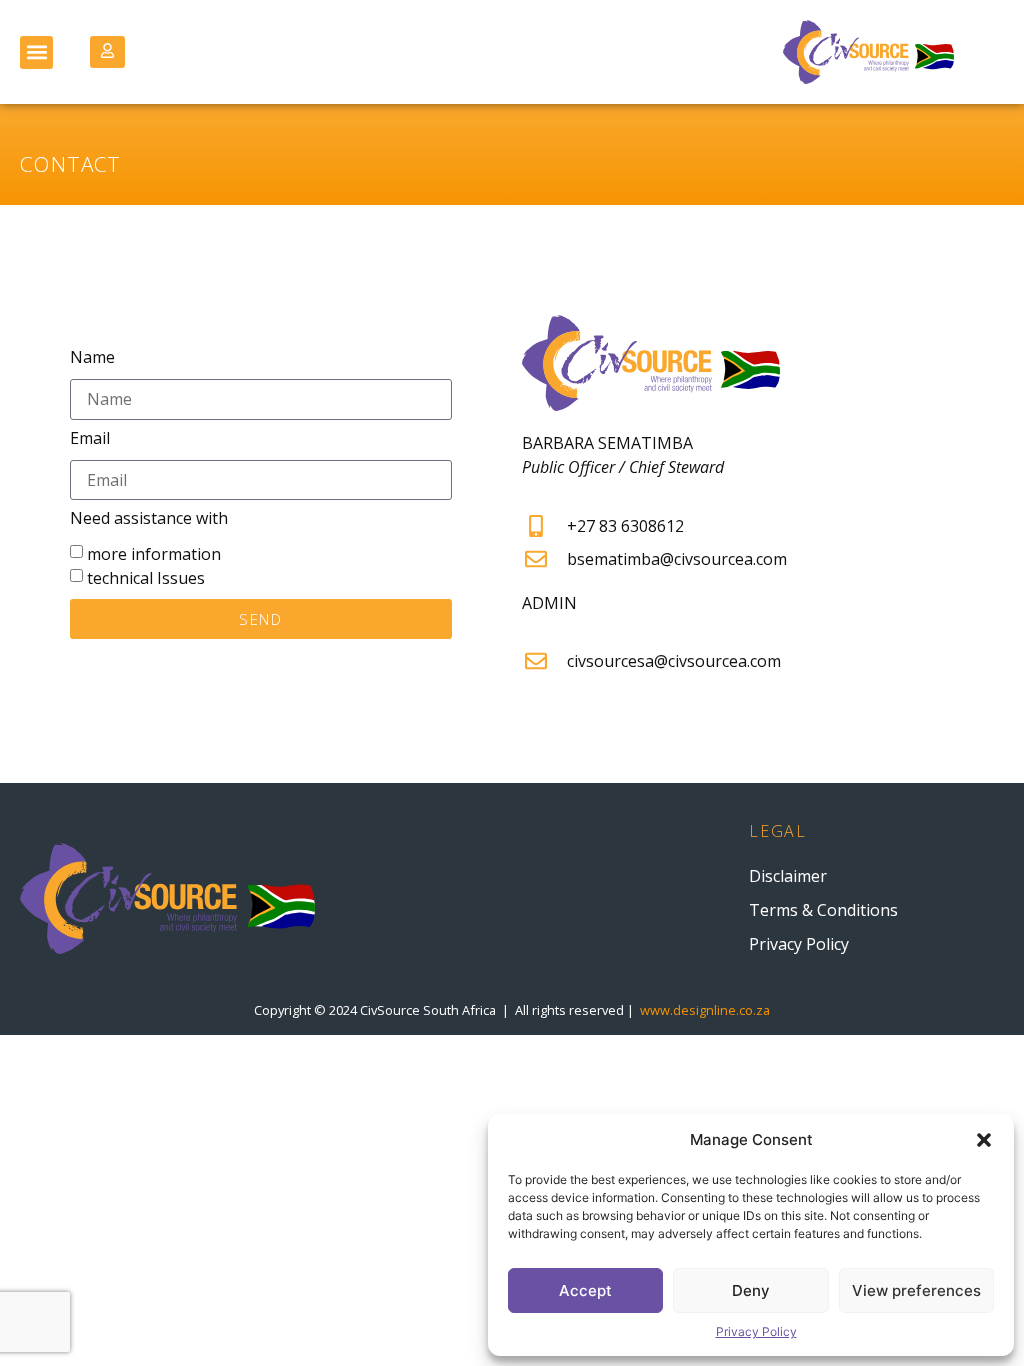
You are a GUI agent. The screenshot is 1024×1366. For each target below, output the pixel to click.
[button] (984, 1140)
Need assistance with (149, 519)
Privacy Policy (756, 1331)
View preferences (916, 1290)
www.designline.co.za (705, 1010)
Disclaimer (788, 876)
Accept (585, 1290)
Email (90, 439)
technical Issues (146, 578)
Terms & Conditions (823, 910)
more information (154, 554)
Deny (751, 1290)
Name (92, 358)
